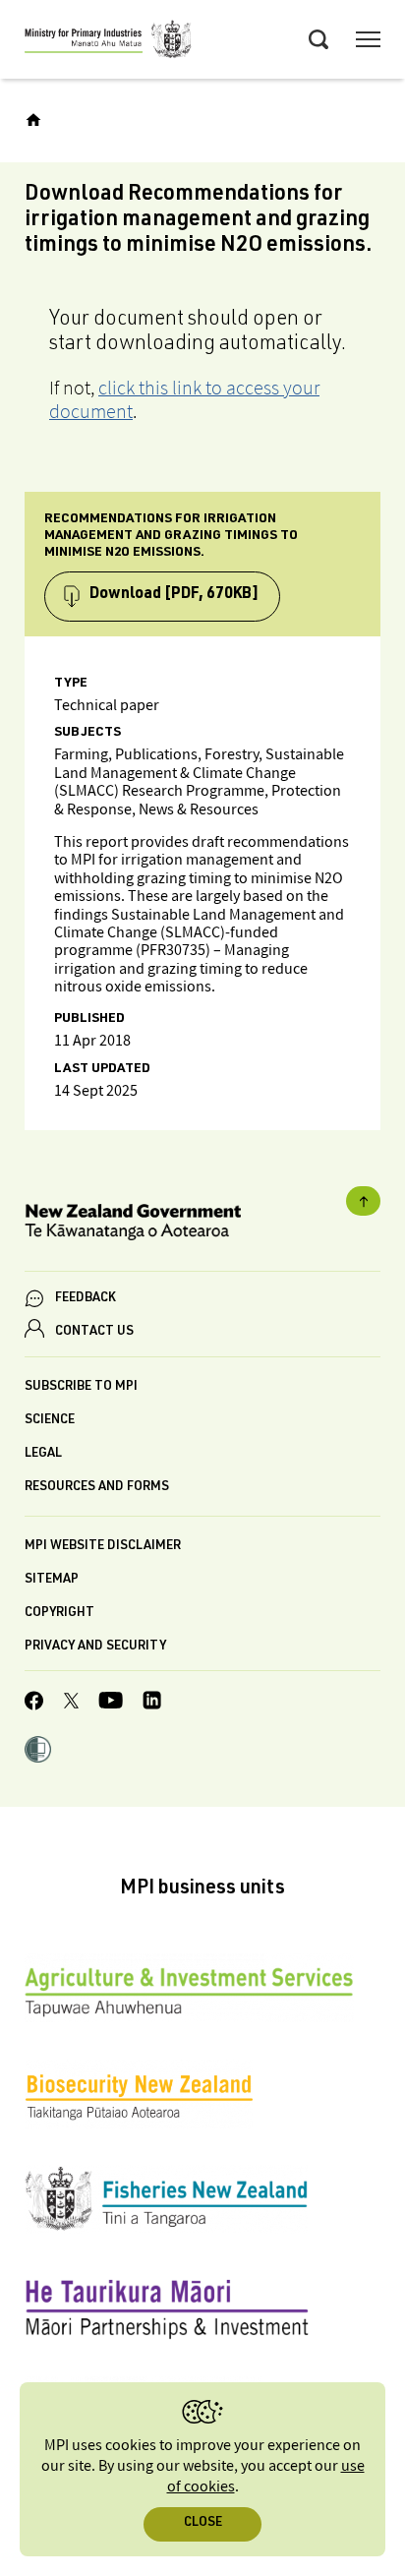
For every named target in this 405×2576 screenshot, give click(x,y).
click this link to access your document (184, 399)
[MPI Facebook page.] (34, 1704)
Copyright (59, 1614)
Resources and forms (97, 1488)
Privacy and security (95, 1647)
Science (50, 1421)
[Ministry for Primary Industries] (108, 42)
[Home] (33, 120)
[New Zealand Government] (202, 1225)
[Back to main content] (363, 1201)
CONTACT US (94, 1332)
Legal (43, 1454)
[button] (38, 1752)
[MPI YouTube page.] (111, 1703)
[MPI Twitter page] (71, 1704)
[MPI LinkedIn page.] (152, 1703)
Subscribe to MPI (81, 1387)
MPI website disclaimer (103, 1547)
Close (203, 2523)
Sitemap (52, 1580)
